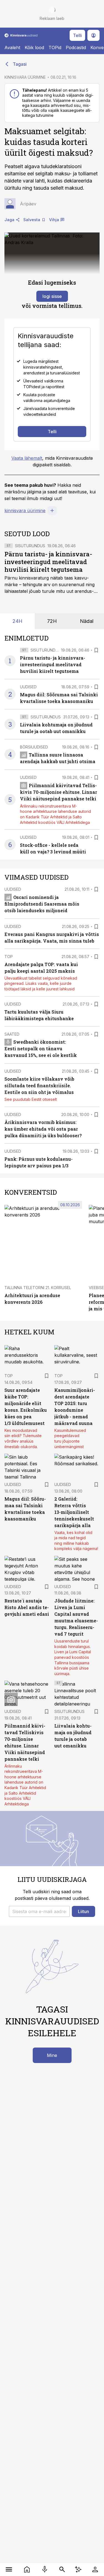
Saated (12, 1034)
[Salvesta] (96, 650)
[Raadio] (45, 2569)
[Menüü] (9, 2569)
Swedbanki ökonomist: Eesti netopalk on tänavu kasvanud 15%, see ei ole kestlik (41, 1048)
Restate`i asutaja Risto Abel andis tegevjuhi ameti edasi (27, 1607)
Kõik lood (34, 47)
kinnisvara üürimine (25, 511)
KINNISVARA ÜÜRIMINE (25, 77)
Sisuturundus (30, 546)
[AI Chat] (78, 2569)
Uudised (28, 687)
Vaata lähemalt (27, 458)
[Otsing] (62, 2569)
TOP (9, 957)
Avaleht (12, 47)
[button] (39, 1911)
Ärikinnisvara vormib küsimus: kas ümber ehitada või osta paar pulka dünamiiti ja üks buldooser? (43, 1129)
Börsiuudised (34, 747)
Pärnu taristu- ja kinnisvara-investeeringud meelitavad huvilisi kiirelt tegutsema (48, 562)
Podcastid (76, 47)
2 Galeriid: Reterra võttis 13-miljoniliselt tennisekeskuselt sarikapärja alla (74, 1512)
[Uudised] (27, 2569)
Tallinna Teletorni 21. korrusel (38, 1288)
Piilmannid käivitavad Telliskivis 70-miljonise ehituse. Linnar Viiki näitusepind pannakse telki (59, 792)
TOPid (55, 47)
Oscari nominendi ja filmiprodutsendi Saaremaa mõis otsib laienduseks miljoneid (42, 904)
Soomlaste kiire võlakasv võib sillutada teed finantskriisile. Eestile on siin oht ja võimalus (39, 1085)
